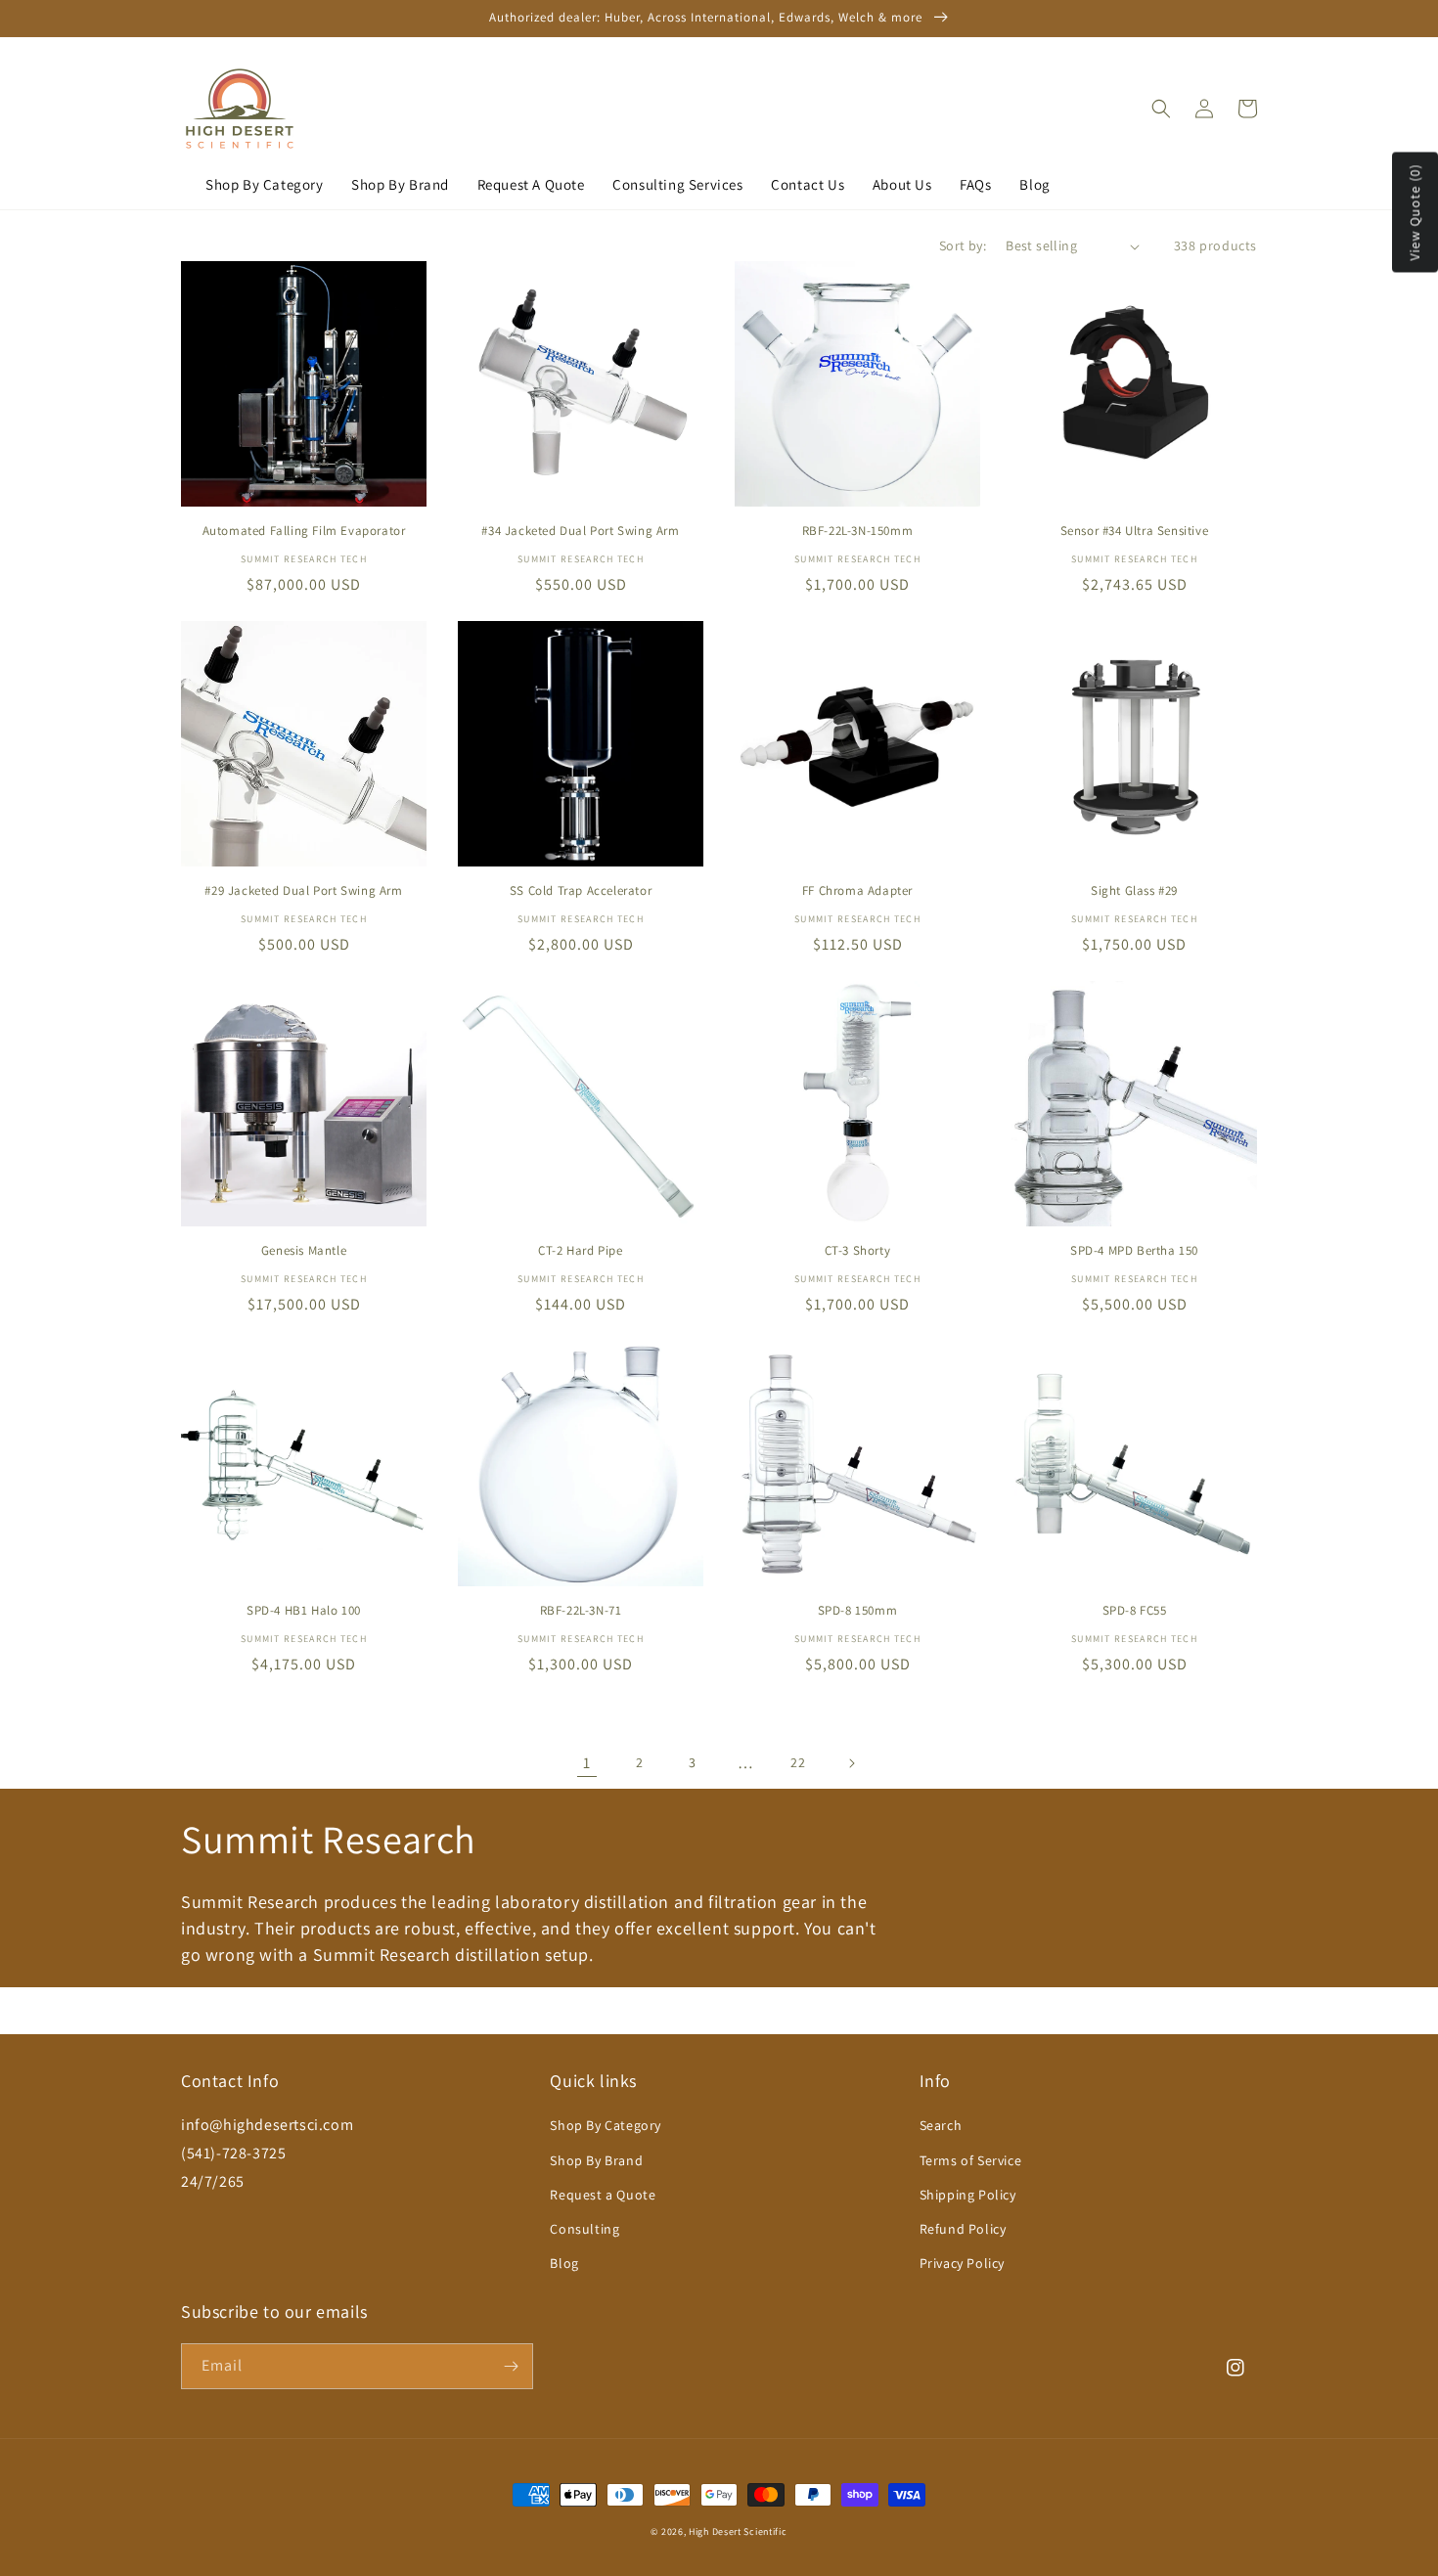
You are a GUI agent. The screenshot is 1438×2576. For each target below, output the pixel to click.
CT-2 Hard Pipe (580, 1251)
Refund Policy (963, 2229)
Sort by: (963, 245)
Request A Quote (531, 184)
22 (798, 1762)
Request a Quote (603, 2195)
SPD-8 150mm (858, 1611)
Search (941, 2125)
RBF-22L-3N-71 (581, 1611)
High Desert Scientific (738, 2532)
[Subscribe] (511, 2366)
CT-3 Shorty (858, 1251)
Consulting (584, 2229)
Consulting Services (677, 184)
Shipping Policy (968, 2195)
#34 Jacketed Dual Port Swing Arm (580, 531)
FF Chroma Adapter (857, 891)
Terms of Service (971, 2160)
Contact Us (808, 184)
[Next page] (851, 1763)
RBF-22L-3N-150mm (858, 531)
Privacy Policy (962, 2263)
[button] (1161, 109)
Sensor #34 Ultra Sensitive (1135, 531)
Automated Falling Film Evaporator (304, 531)
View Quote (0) (1415, 212)
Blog (1034, 184)
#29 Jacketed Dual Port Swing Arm (303, 891)
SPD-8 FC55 (1135, 1611)
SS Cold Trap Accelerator (581, 891)
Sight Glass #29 (1134, 891)
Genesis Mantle (304, 1251)
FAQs (975, 184)
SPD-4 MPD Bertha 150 (1134, 1251)
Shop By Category (265, 184)
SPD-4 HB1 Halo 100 (304, 1611)
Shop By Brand (400, 184)
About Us (902, 184)
